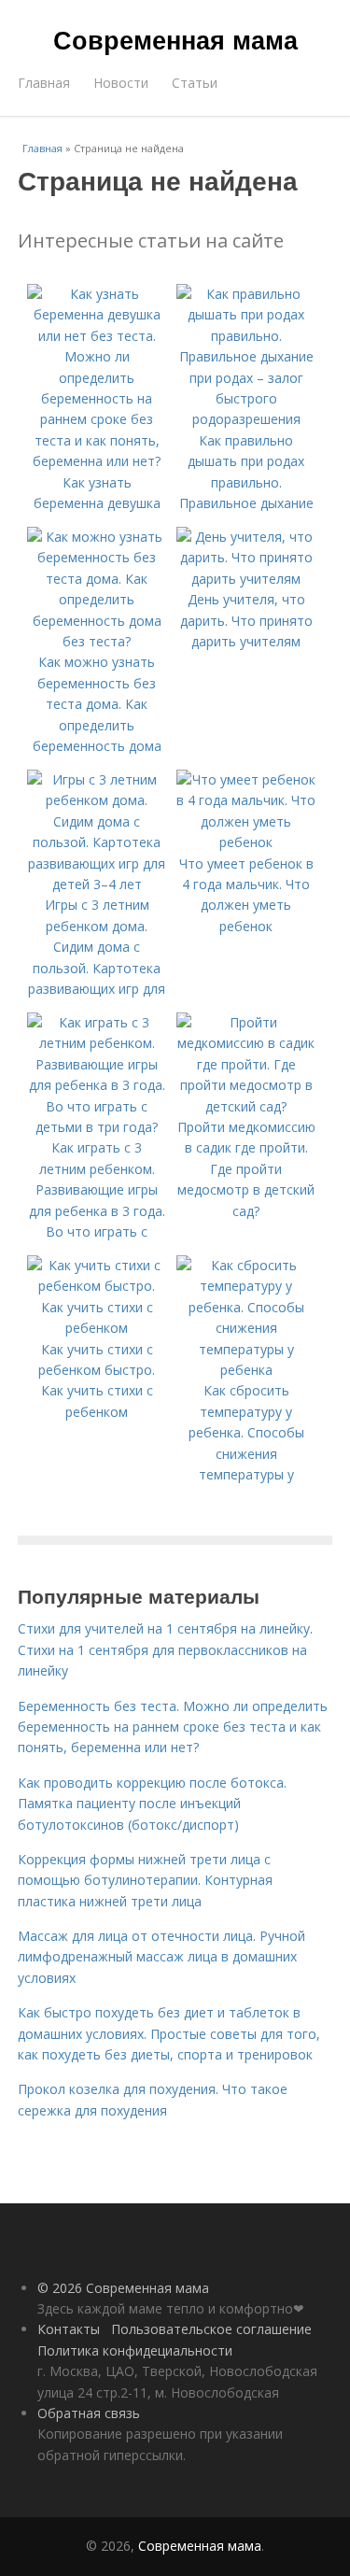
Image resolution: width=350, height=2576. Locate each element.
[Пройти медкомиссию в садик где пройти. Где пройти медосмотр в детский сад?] (246, 1106)
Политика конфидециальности (135, 2350)
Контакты (69, 2329)
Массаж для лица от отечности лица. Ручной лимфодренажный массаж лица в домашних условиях (161, 1957)
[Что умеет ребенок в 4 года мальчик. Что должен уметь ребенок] (246, 842)
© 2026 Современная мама (123, 2288)
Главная (44, 83)
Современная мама (175, 39)
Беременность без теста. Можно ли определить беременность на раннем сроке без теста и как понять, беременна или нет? (173, 1727)
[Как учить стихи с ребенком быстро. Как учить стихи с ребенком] (97, 1328)
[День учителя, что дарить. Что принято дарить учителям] (246, 579)
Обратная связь (89, 2413)
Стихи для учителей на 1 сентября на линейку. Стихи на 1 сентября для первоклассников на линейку (165, 1649)
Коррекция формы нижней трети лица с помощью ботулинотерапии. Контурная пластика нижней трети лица (145, 1880)
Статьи (195, 83)
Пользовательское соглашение (211, 2329)
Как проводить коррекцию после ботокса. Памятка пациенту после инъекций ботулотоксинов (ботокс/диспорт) (152, 1804)
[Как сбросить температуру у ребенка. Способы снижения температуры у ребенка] (246, 1370)
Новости (121, 83)
